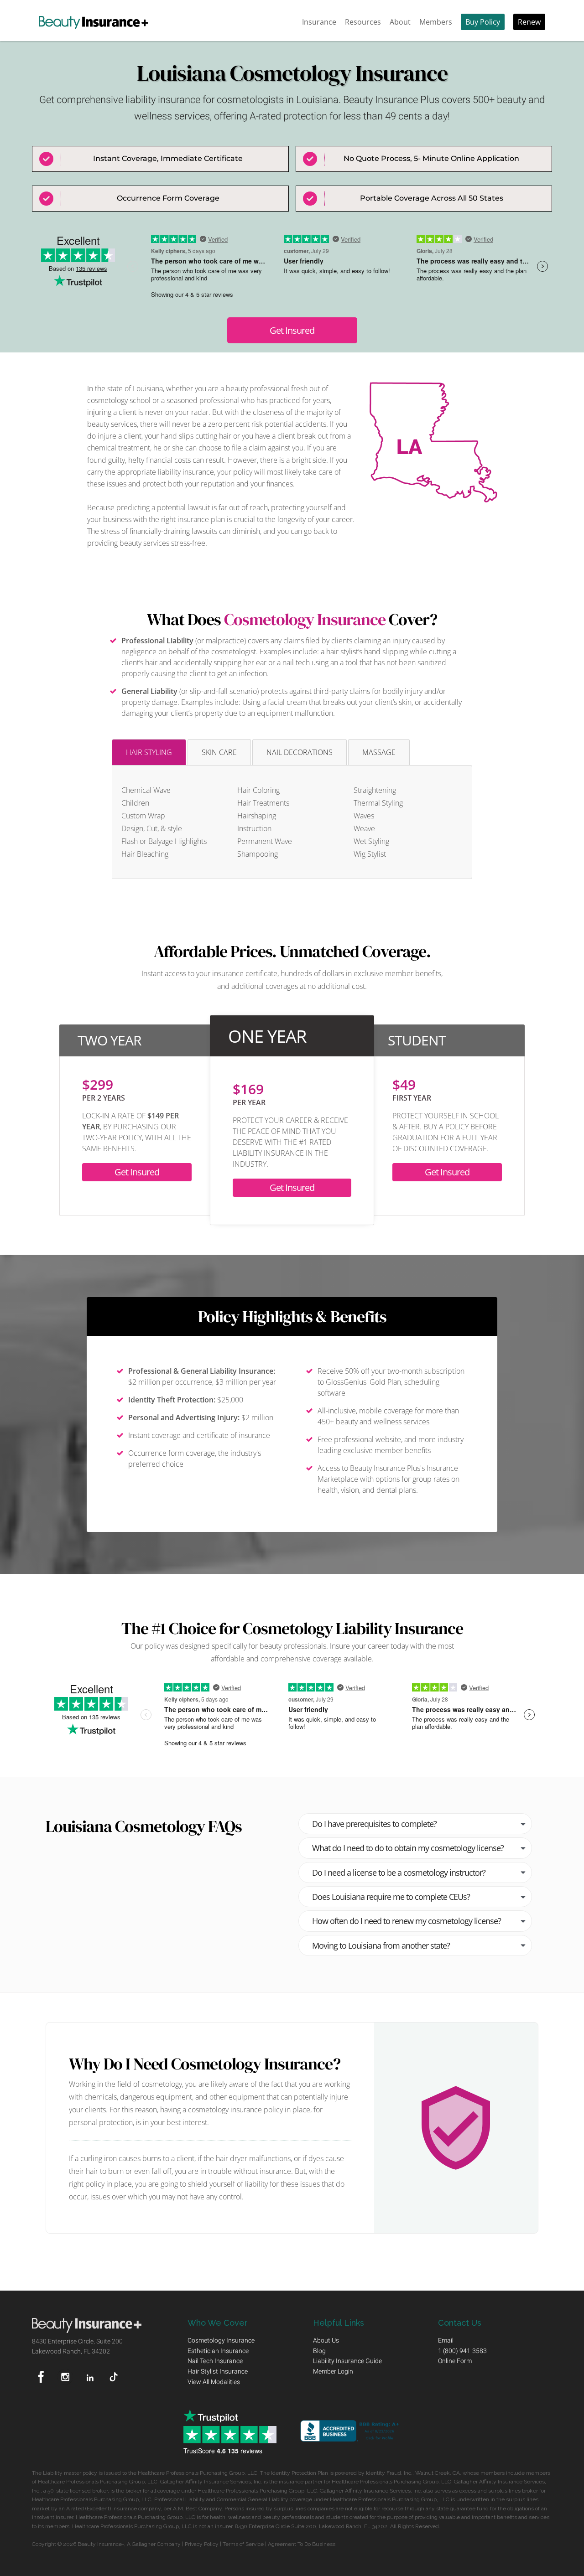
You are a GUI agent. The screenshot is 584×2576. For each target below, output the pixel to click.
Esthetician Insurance (218, 2351)
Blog (319, 2351)
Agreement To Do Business (302, 2544)
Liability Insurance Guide (347, 2361)
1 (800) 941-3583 (462, 2351)
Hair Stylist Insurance (218, 2371)
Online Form (455, 2361)
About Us (326, 2340)
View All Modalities (214, 2382)
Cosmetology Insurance (305, 619)
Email (446, 2340)
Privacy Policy (202, 2544)
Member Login (333, 2371)
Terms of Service (243, 2544)
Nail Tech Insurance (215, 2361)
